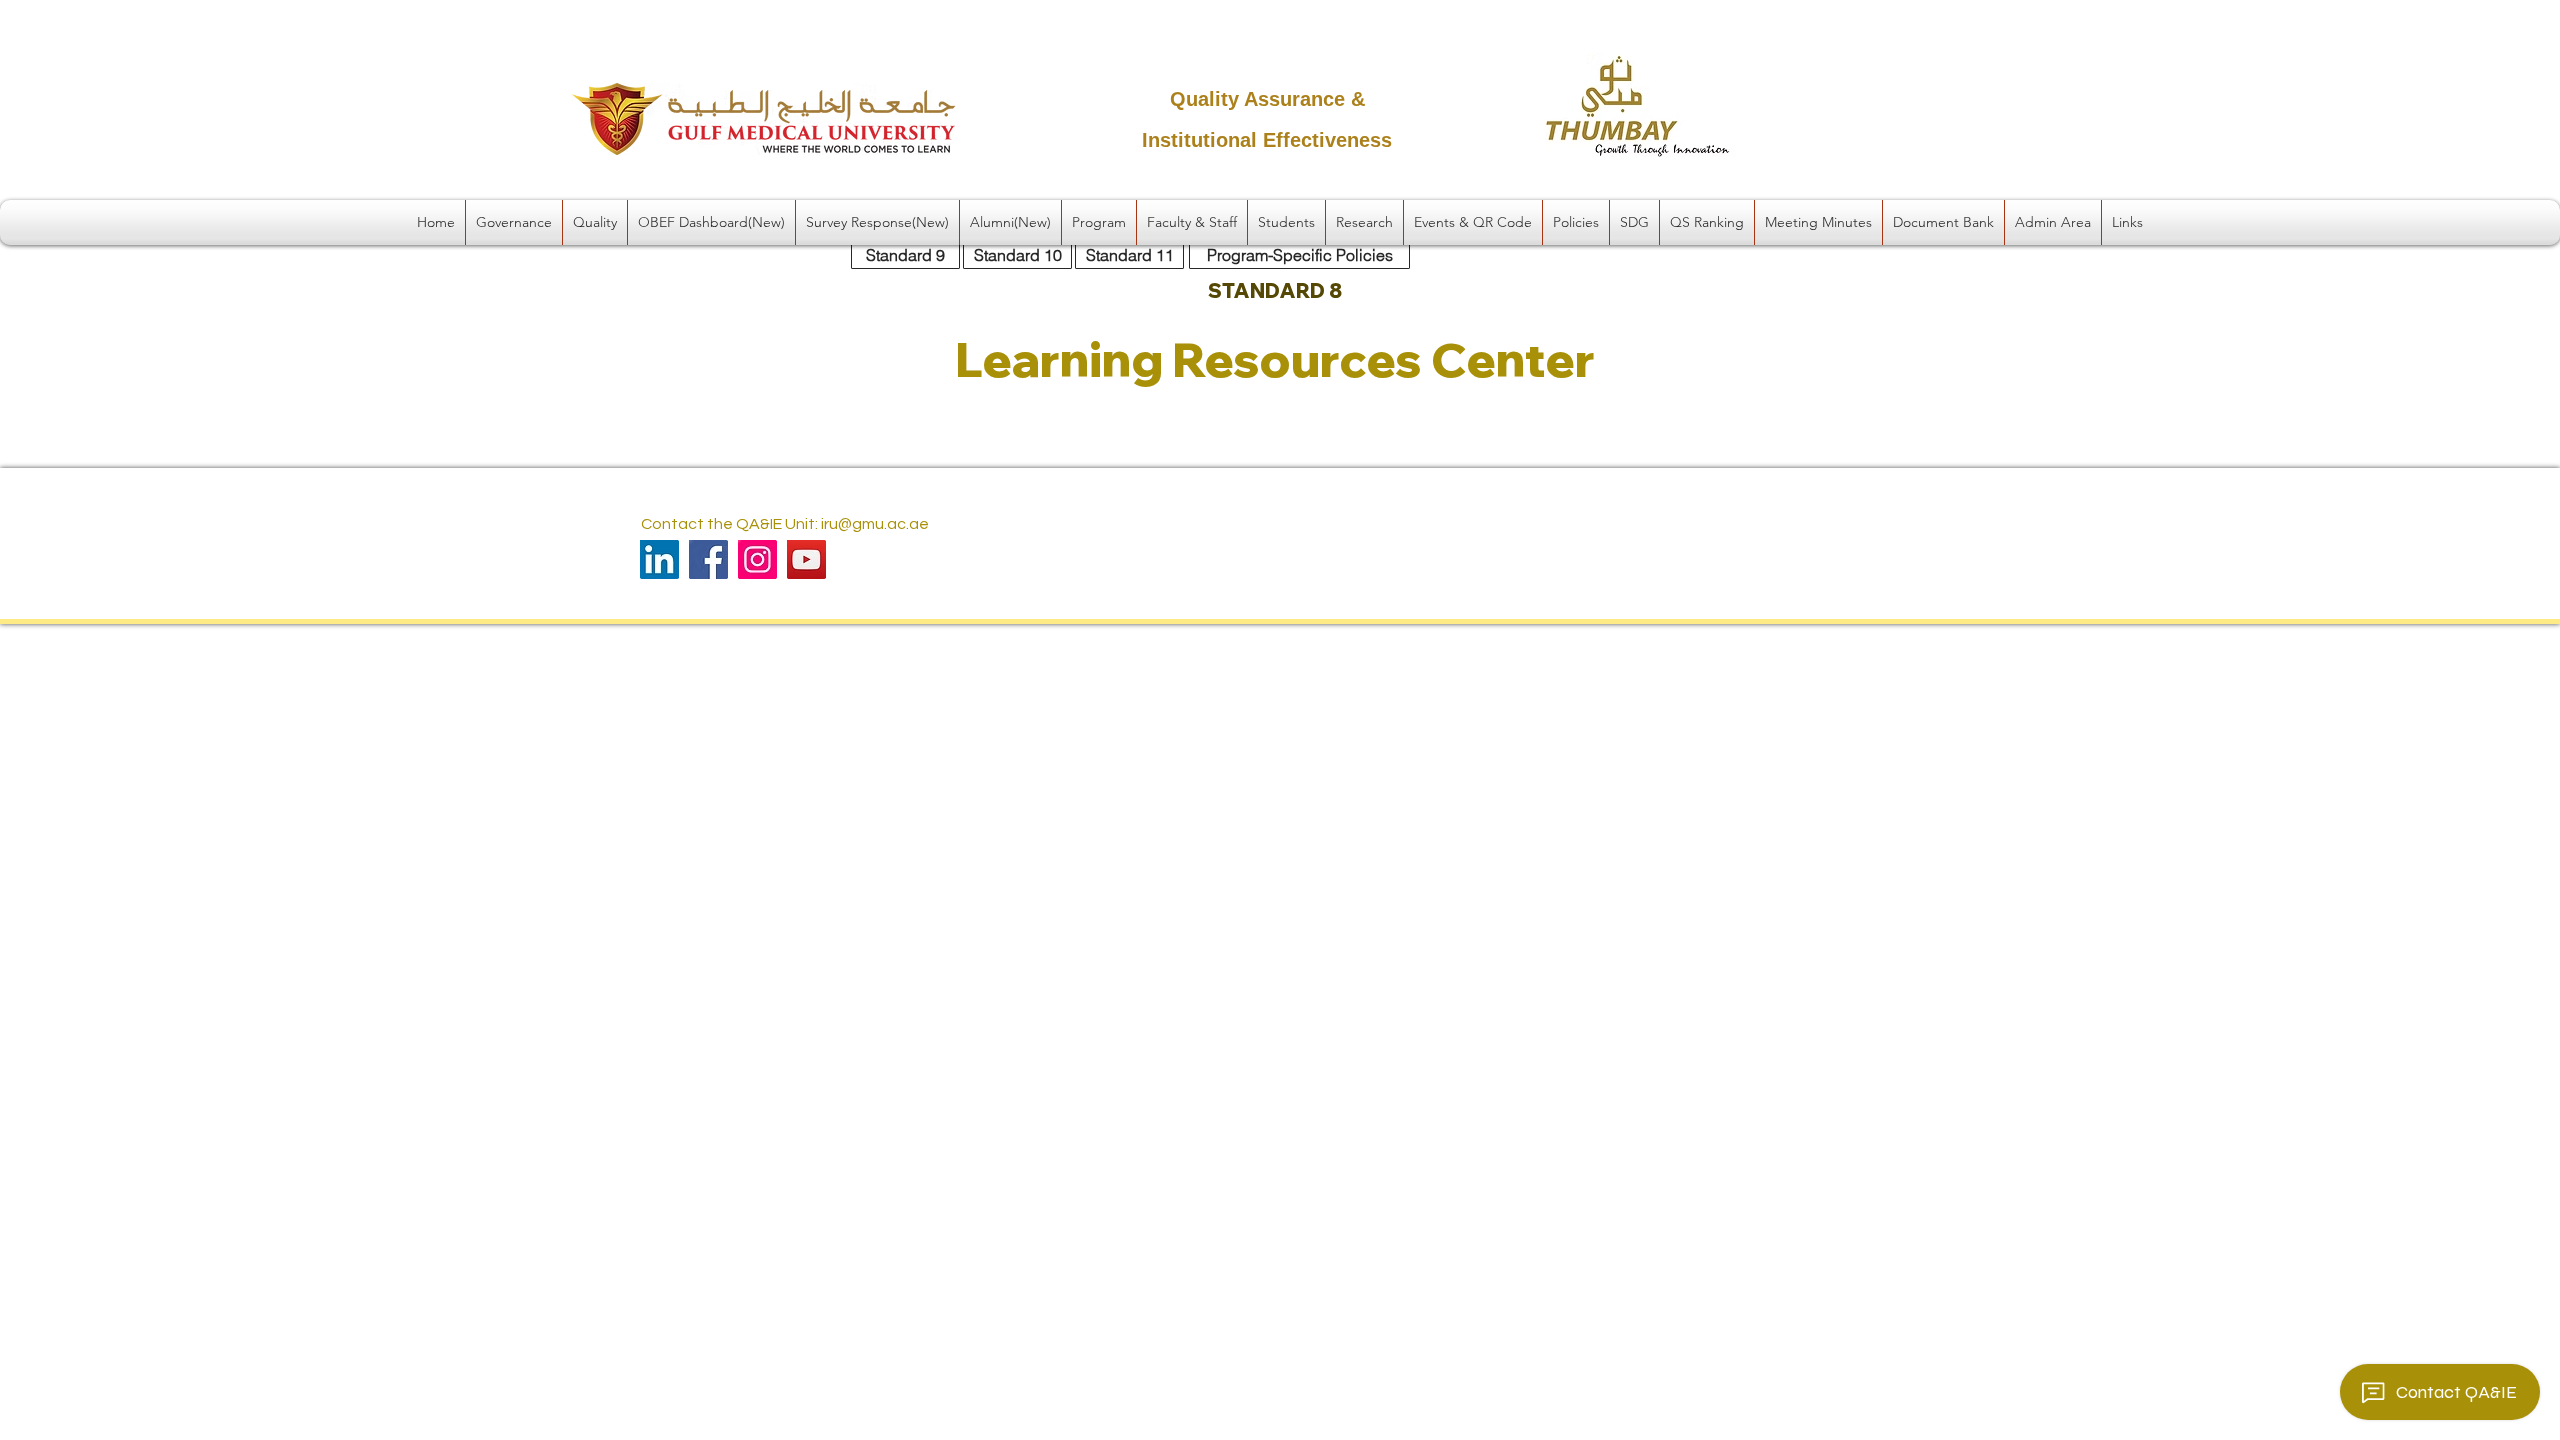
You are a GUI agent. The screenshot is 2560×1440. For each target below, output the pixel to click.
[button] (514, 222)
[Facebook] (708, 559)
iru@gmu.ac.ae (875, 524)
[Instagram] (757, 559)
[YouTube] (806, 559)
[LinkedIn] (659, 559)
